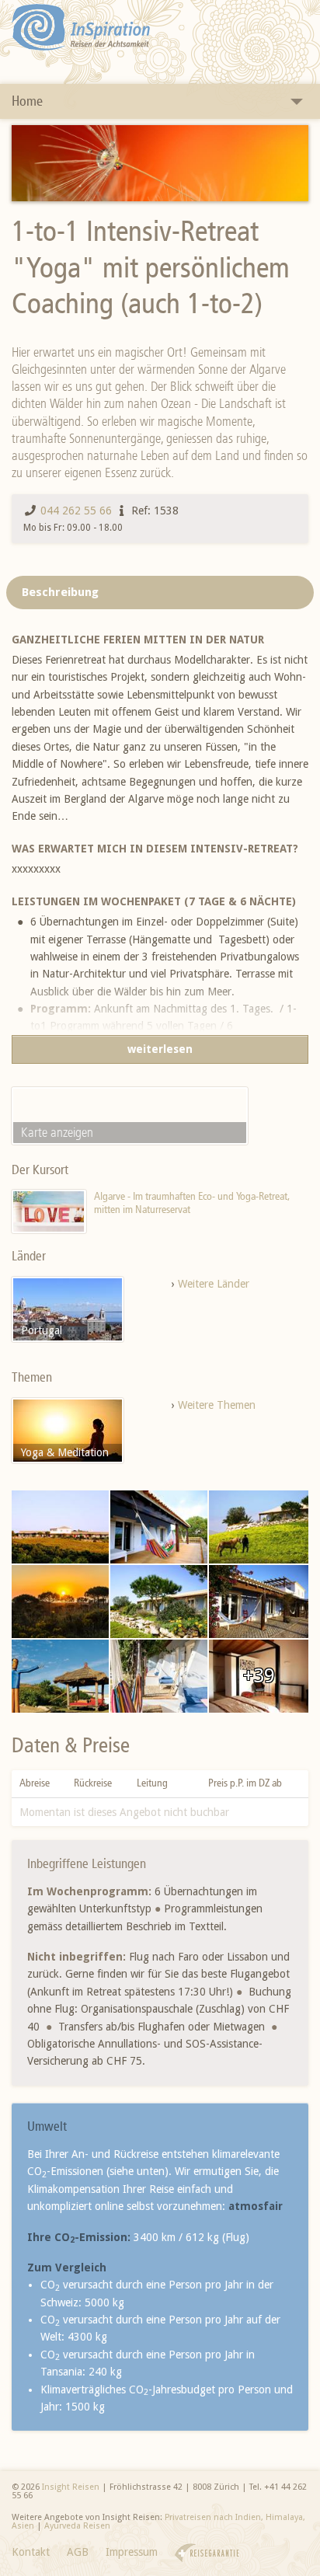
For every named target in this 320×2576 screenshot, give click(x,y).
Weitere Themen (217, 1405)
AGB (78, 2552)
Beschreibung (60, 592)
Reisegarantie (207, 2553)
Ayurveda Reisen (77, 2526)
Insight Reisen (71, 2487)
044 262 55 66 (76, 511)
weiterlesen (160, 1049)
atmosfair (256, 2206)
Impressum (132, 2552)
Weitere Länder (214, 1284)
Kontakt (31, 2552)
